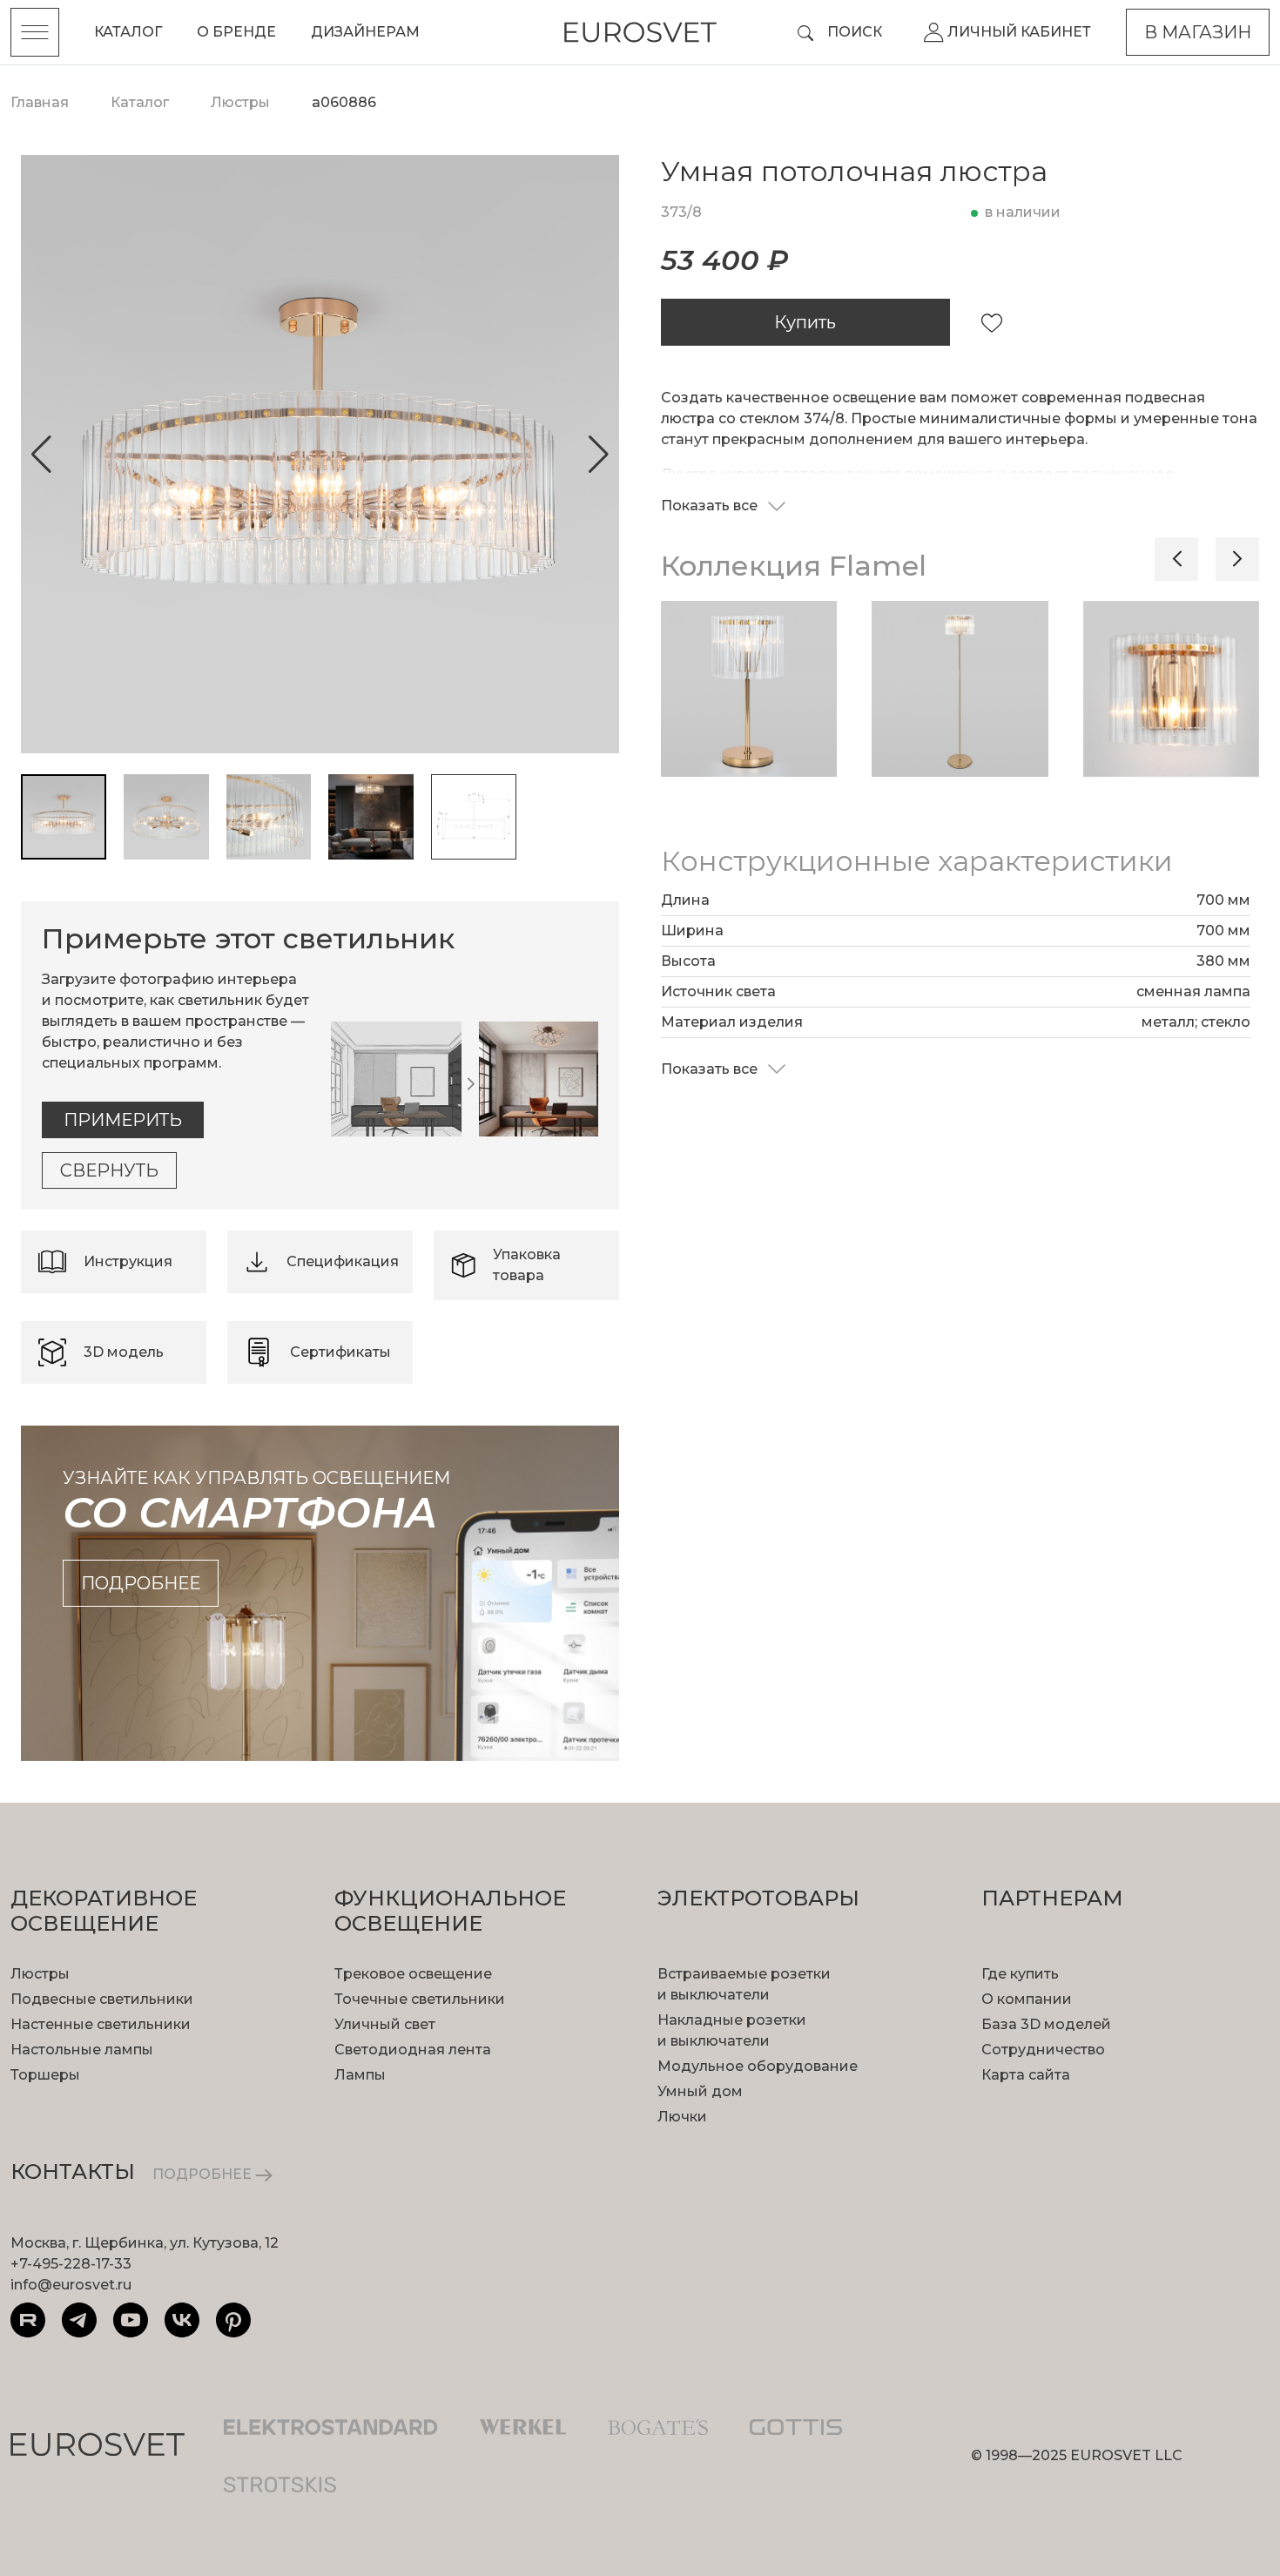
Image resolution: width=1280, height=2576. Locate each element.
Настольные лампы (82, 2050)
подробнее (141, 1583)
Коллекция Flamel (794, 566)
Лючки (682, 2117)
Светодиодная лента (413, 2050)
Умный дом (700, 2091)
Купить (805, 322)
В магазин (1198, 32)
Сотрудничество (1043, 2050)
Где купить (1020, 1974)
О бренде (236, 32)
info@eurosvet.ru (71, 2285)
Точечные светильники (420, 1999)
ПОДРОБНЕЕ (204, 2174)
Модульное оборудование (758, 2066)
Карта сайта (1026, 2075)
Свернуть (109, 1170)
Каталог (128, 32)
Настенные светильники (101, 2024)
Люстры (40, 1974)
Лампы (360, 2075)
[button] (41, 455)
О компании (1027, 1999)
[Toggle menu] (35, 32)
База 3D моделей (1046, 2024)
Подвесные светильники (102, 1999)
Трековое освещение (413, 1974)
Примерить (123, 1120)
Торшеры (45, 2075)
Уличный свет (385, 2024)
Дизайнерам (365, 32)
